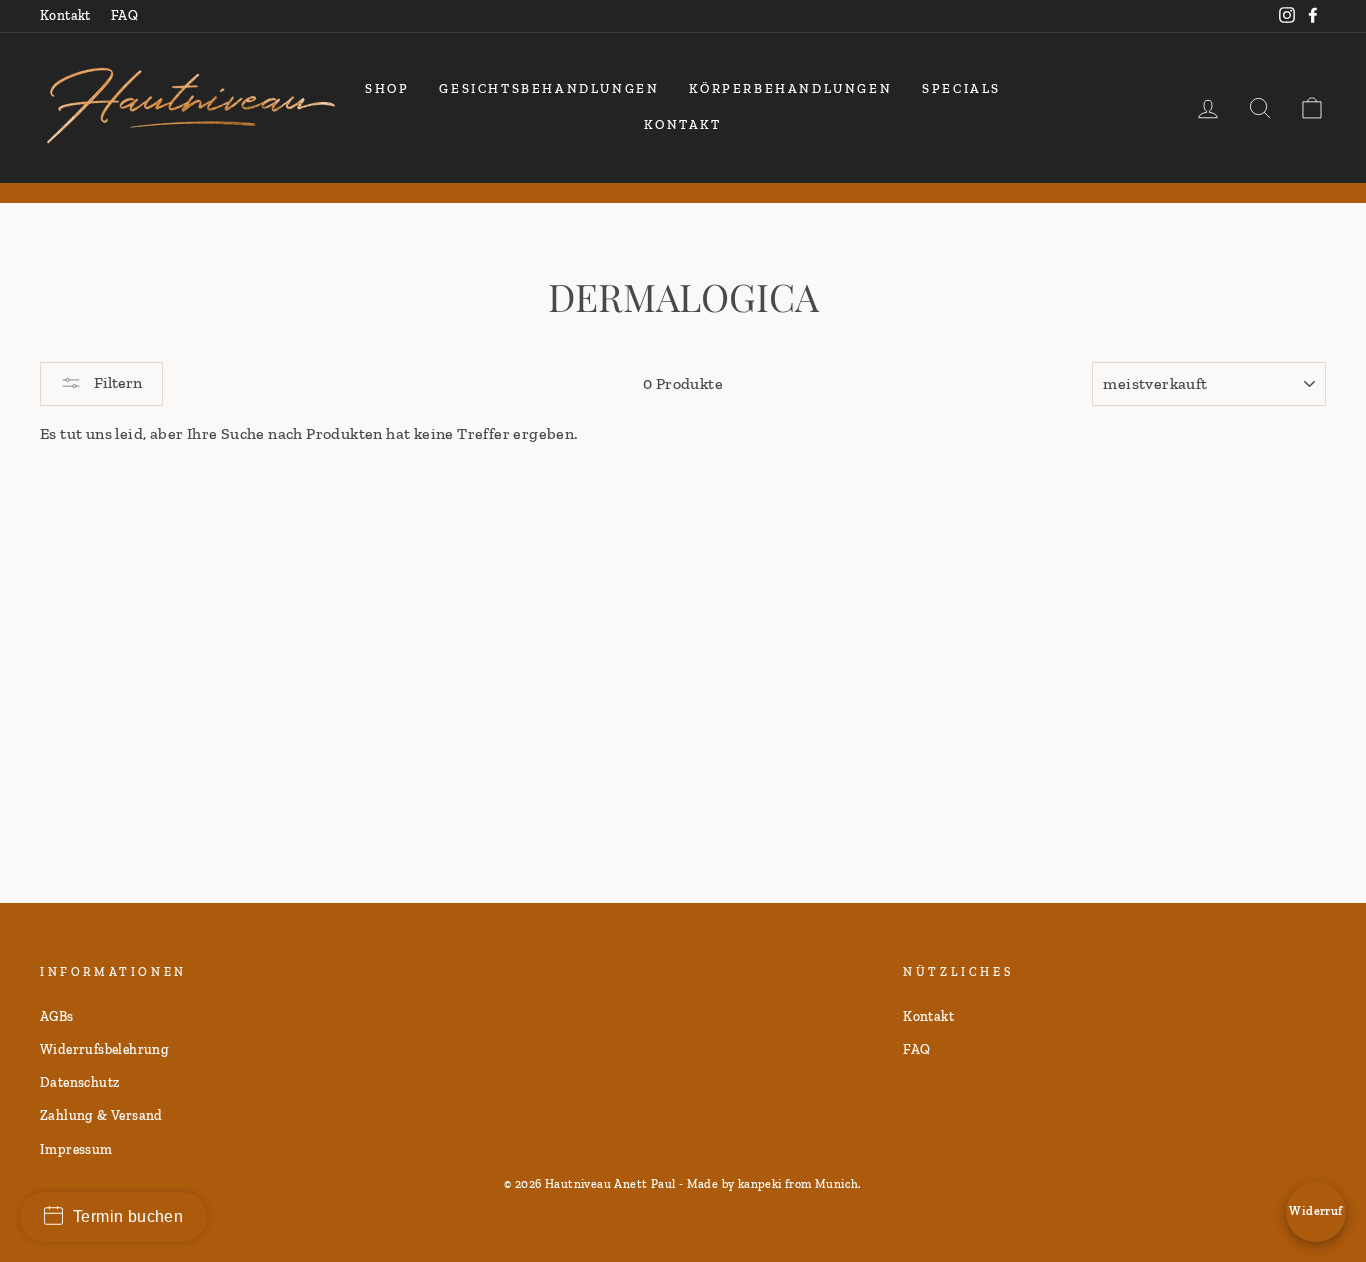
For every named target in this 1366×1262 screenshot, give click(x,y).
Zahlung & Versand (101, 1115)
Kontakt (65, 15)
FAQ (124, 15)
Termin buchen (128, 1216)
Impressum (76, 1149)
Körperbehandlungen (790, 88)
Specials (961, 88)
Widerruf (1315, 1211)
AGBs (57, 1016)
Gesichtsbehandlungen (549, 88)
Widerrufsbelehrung (104, 1049)
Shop (387, 88)
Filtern (116, 382)
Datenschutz (79, 1082)
